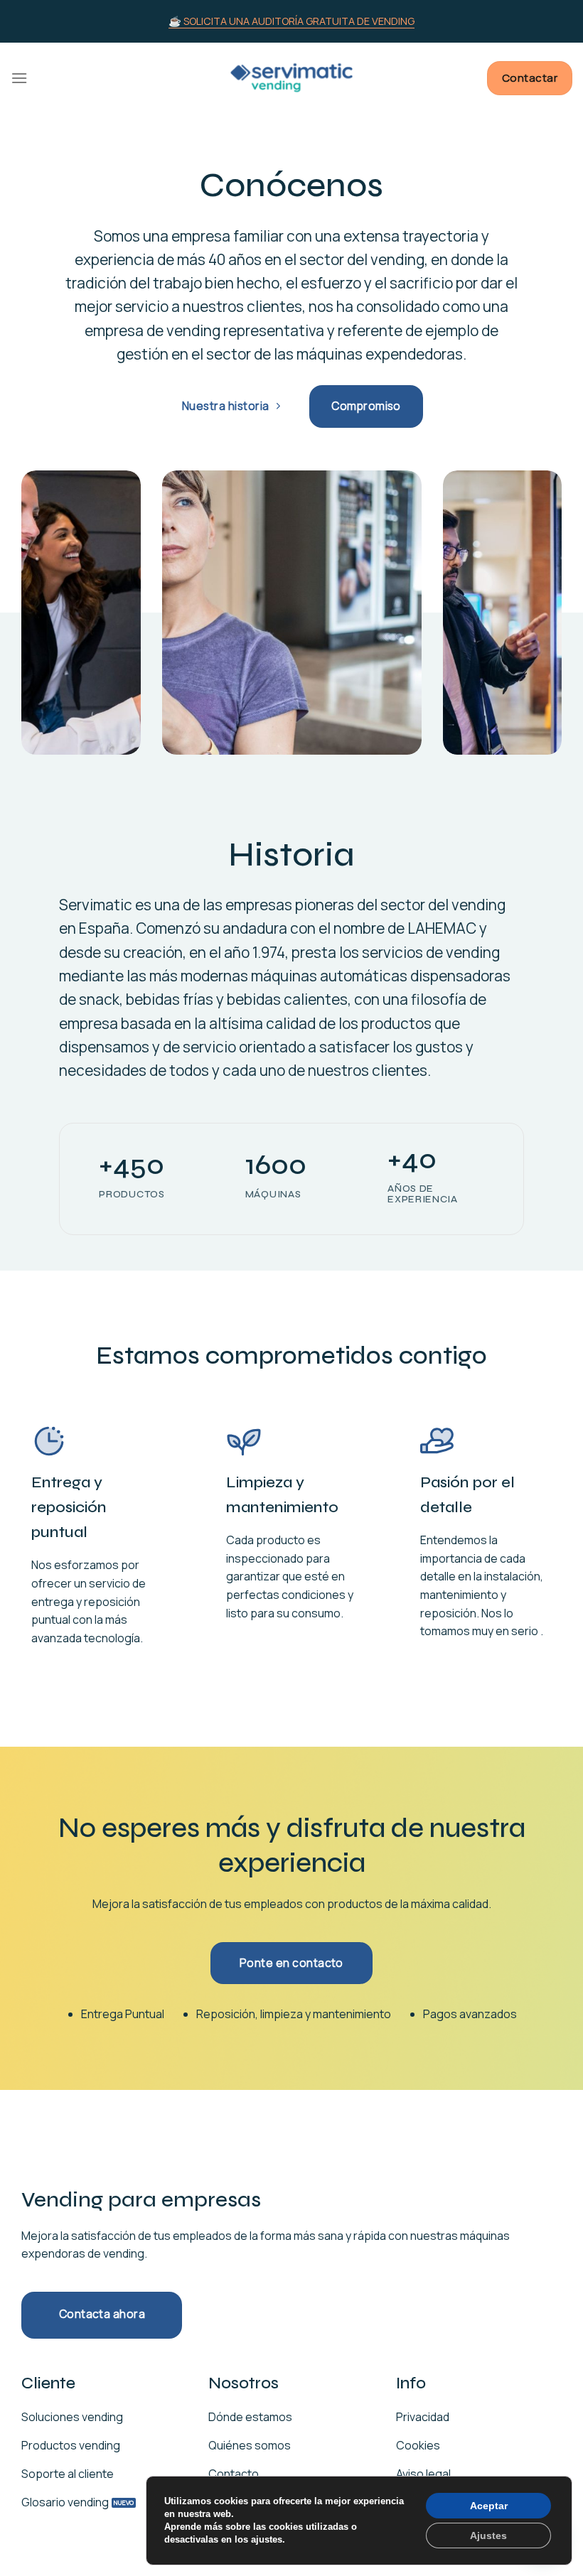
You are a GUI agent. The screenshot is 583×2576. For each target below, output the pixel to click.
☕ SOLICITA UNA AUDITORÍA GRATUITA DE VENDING (291, 21)
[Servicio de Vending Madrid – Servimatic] (291, 78)
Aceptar (489, 2506)
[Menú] (19, 78)
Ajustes (488, 2535)
